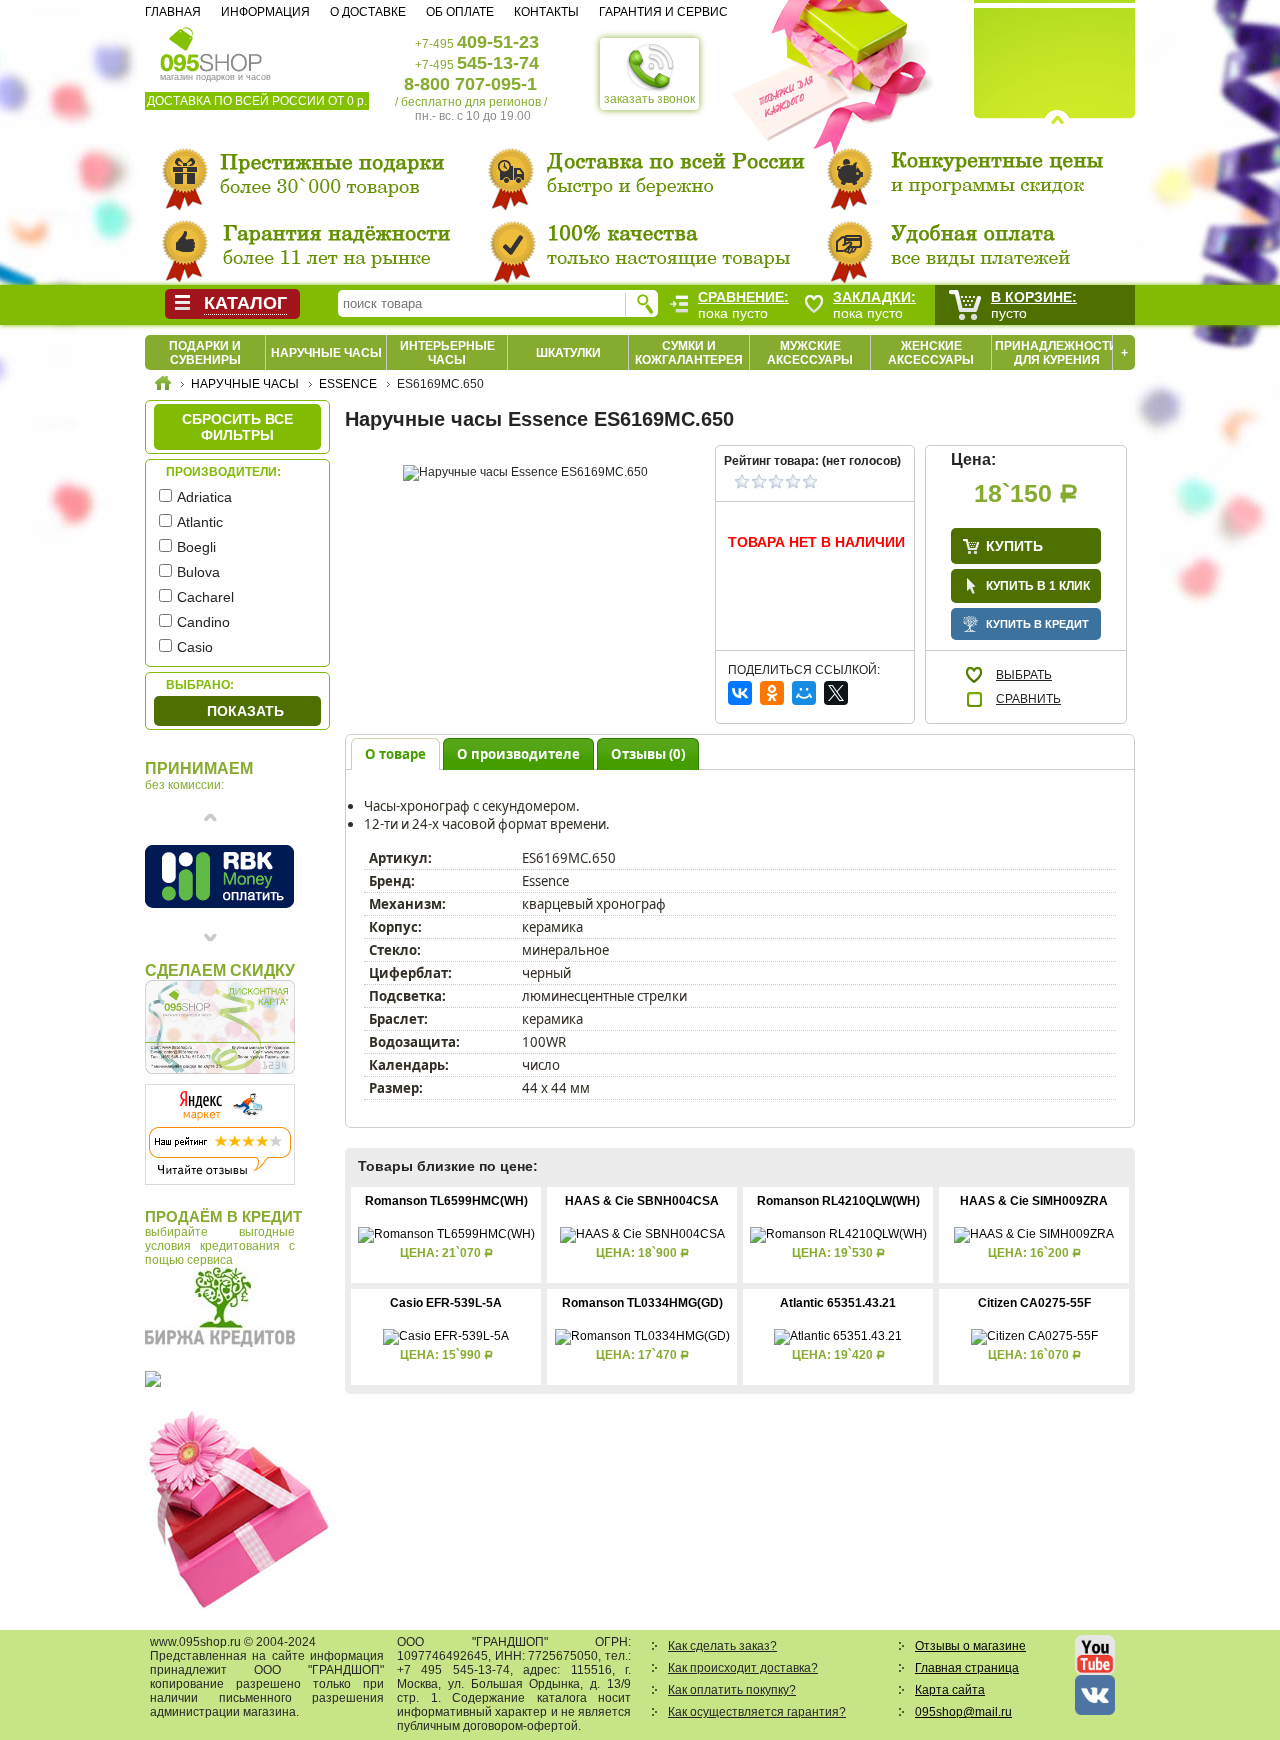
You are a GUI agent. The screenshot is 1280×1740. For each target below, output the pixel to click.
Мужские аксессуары (810, 353)
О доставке (368, 12)
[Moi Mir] (804, 693)
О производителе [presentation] (518, 754)
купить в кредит (1037, 624)
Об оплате (460, 12)
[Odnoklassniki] (772, 693)
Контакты (546, 12)
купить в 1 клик (1038, 586)
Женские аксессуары (931, 353)
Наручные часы (326, 353)
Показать (245, 711)
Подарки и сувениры (205, 353)
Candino (203, 622)
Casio (195, 647)
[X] (836, 693)
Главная (173, 12)
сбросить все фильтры (237, 427)
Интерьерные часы (447, 353)
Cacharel (205, 597)
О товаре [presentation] (395, 754)
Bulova (198, 572)
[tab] (395, 753)
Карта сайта (950, 1690)
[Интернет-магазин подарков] (163, 386)
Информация (265, 12)
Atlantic (200, 522)
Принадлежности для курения (1056, 353)
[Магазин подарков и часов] (211, 48)
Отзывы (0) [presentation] (648, 754)
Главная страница (967, 1668)
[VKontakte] (740, 693)
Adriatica (204, 497)
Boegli (196, 547)
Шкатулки (568, 353)
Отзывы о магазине (970, 1646)
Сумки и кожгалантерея (689, 353)
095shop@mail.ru (963, 1712)
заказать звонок (649, 99)
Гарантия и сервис (663, 12)
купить (1014, 546)
